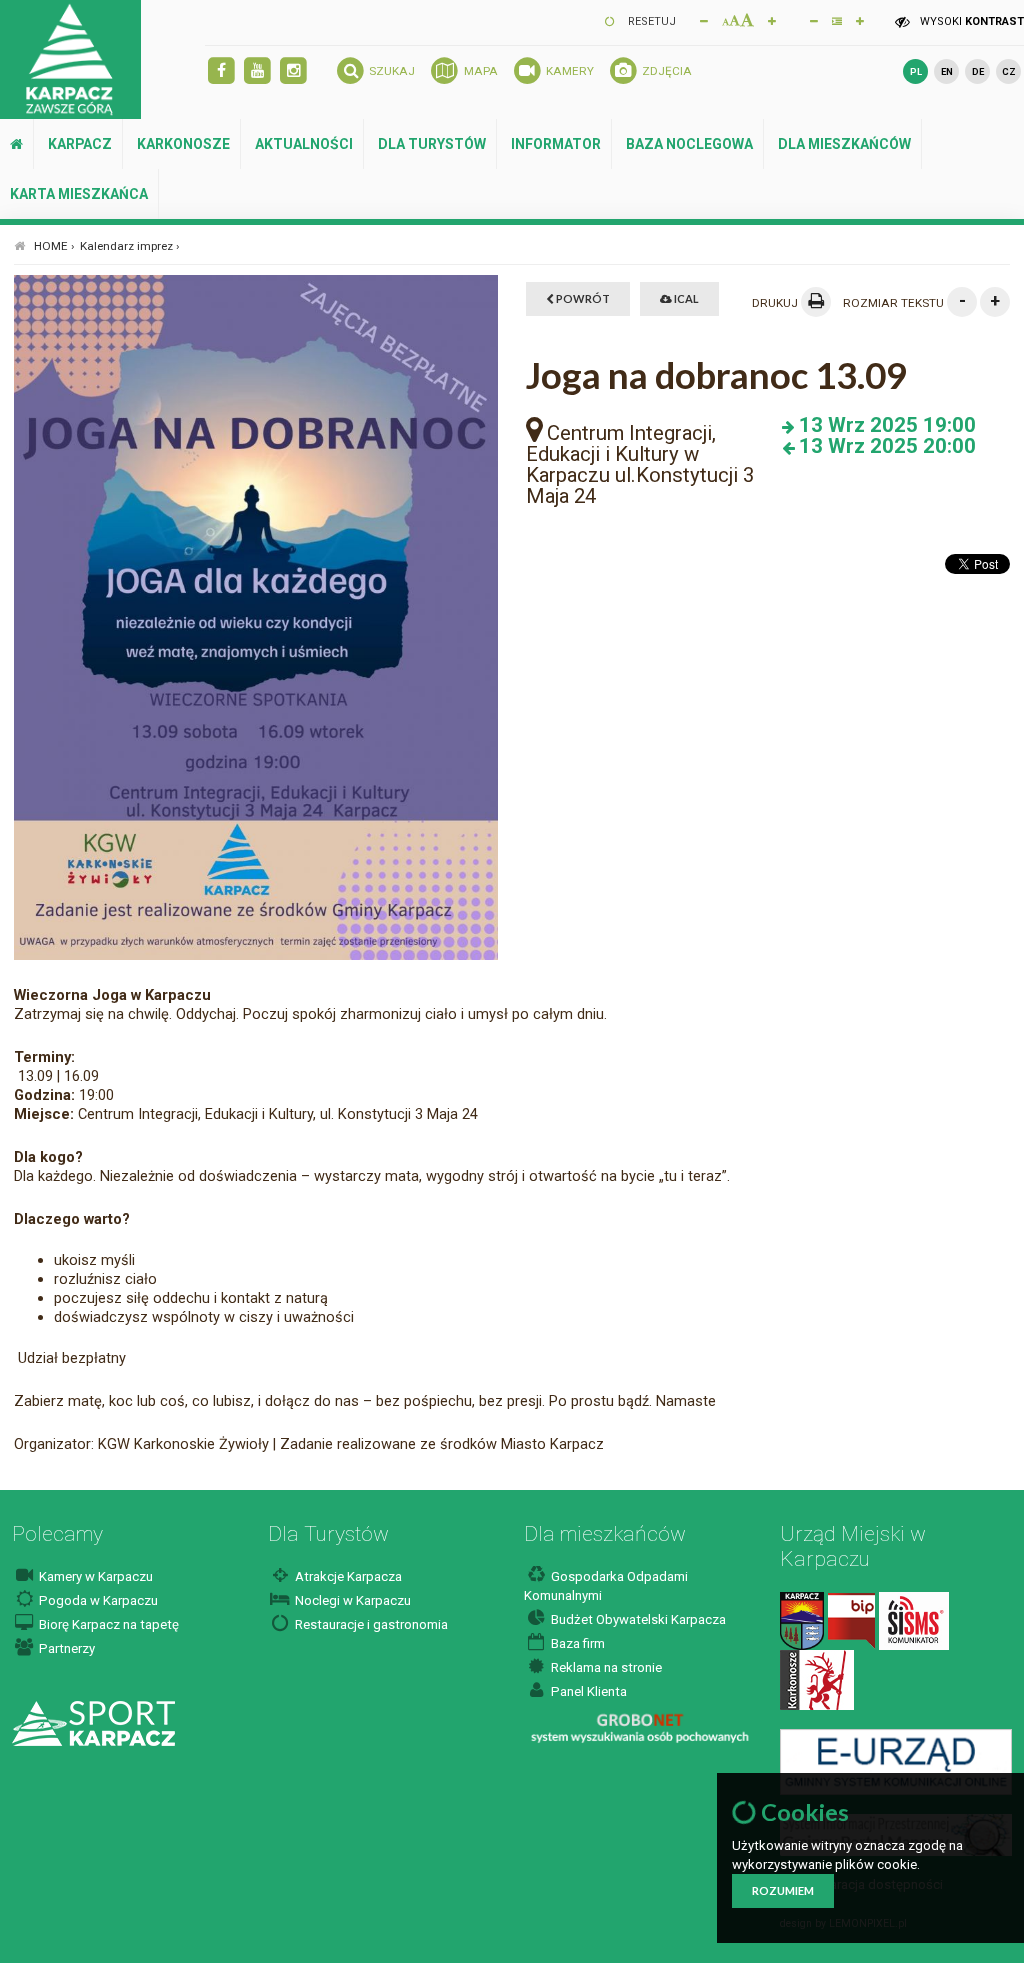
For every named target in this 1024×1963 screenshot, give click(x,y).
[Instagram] (293, 71)
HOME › (54, 246)
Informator (556, 144)
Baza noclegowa (689, 144)
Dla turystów (432, 144)
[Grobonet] (639, 1728)
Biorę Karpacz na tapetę (107, 1624)
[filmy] (257, 71)
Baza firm (576, 1643)
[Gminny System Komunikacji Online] (895, 1760)
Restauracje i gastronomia (370, 1624)
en (947, 71)
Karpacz (80, 144)
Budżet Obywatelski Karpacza (637, 1619)
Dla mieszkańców (844, 144)
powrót (582, 298)
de (978, 71)
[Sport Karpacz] (93, 1722)
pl (916, 71)
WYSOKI (970, 21)
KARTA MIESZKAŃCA (79, 194)
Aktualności (304, 144)
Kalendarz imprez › (130, 246)
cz (1009, 71)
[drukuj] (816, 302)
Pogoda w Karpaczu (97, 1600)
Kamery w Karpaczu (94, 1576)
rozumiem (783, 1890)
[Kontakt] (802, 1620)
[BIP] (851, 1620)
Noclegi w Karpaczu (351, 1600)
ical (685, 298)
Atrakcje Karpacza (347, 1576)
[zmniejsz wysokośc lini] (814, 20)
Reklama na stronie (605, 1667)
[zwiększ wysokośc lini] (772, 20)
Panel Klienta (587, 1691)
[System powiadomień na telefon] (914, 1620)
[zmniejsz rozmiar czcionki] (704, 20)
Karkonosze (183, 144)
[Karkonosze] (817, 1679)
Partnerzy (65, 1648)
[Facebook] (221, 71)
